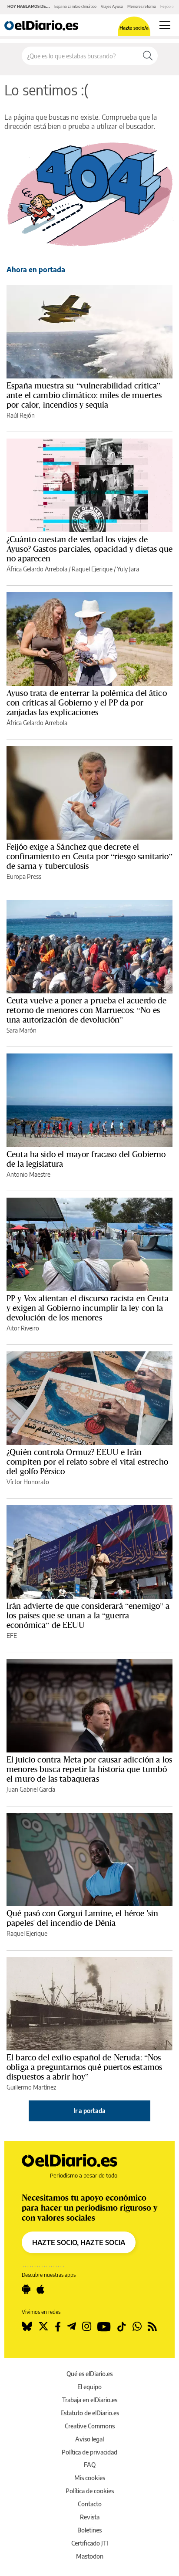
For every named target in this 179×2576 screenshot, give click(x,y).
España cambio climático (75, 6)
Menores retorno (142, 6)
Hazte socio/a (134, 28)
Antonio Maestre (28, 1174)
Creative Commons (90, 2426)
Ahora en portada (36, 270)
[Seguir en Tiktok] (122, 2326)
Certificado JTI (90, 2543)
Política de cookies (90, 2491)
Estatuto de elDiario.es (90, 2413)
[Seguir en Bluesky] (27, 2326)
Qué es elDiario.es (89, 2374)
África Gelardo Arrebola (37, 569)
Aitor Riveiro (23, 1328)
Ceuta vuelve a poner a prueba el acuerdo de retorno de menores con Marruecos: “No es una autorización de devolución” (86, 1010)
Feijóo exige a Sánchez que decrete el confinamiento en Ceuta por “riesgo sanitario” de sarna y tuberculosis (89, 856)
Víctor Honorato (28, 1482)
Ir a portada (89, 2111)
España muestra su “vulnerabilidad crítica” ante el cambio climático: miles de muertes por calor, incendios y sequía (84, 395)
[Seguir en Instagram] (87, 2326)
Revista (90, 2517)
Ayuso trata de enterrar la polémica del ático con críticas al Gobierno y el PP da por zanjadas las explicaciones (87, 702)
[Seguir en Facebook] (58, 2326)
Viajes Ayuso (112, 6)
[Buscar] (148, 56)
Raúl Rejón (21, 415)
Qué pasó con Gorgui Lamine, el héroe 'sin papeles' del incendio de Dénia (82, 1918)
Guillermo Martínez (31, 2087)
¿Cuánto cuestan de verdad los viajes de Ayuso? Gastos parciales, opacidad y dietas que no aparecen (89, 549)
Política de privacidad (89, 2452)
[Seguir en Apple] (40, 2289)
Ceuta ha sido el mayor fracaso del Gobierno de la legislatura (86, 1159)
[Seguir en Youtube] (104, 2326)
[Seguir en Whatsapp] (137, 2326)
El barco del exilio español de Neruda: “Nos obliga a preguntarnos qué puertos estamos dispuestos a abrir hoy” (84, 2067)
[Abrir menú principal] (165, 25)
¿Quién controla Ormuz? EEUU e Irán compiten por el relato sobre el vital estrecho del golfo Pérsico (87, 1462)
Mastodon (90, 2556)
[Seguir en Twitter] (43, 2326)
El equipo (89, 2387)
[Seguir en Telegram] (71, 2326)
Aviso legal (89, 2439)
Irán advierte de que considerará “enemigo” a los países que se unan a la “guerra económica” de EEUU (88, 1615)
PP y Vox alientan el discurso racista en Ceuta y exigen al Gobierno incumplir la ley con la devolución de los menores (88, 1308)
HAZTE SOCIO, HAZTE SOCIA (79, 2242)
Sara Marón (22, 1030)
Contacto (90, 2504)
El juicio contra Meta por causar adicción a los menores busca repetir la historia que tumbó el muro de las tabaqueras (89, 1769)
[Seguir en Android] (26, 2289)
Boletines (89, 2530)
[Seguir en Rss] (152, 2326)
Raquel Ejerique (92, 569)
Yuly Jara (128, 569)
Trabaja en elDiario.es (90, 2400)
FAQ (90, 2465)
